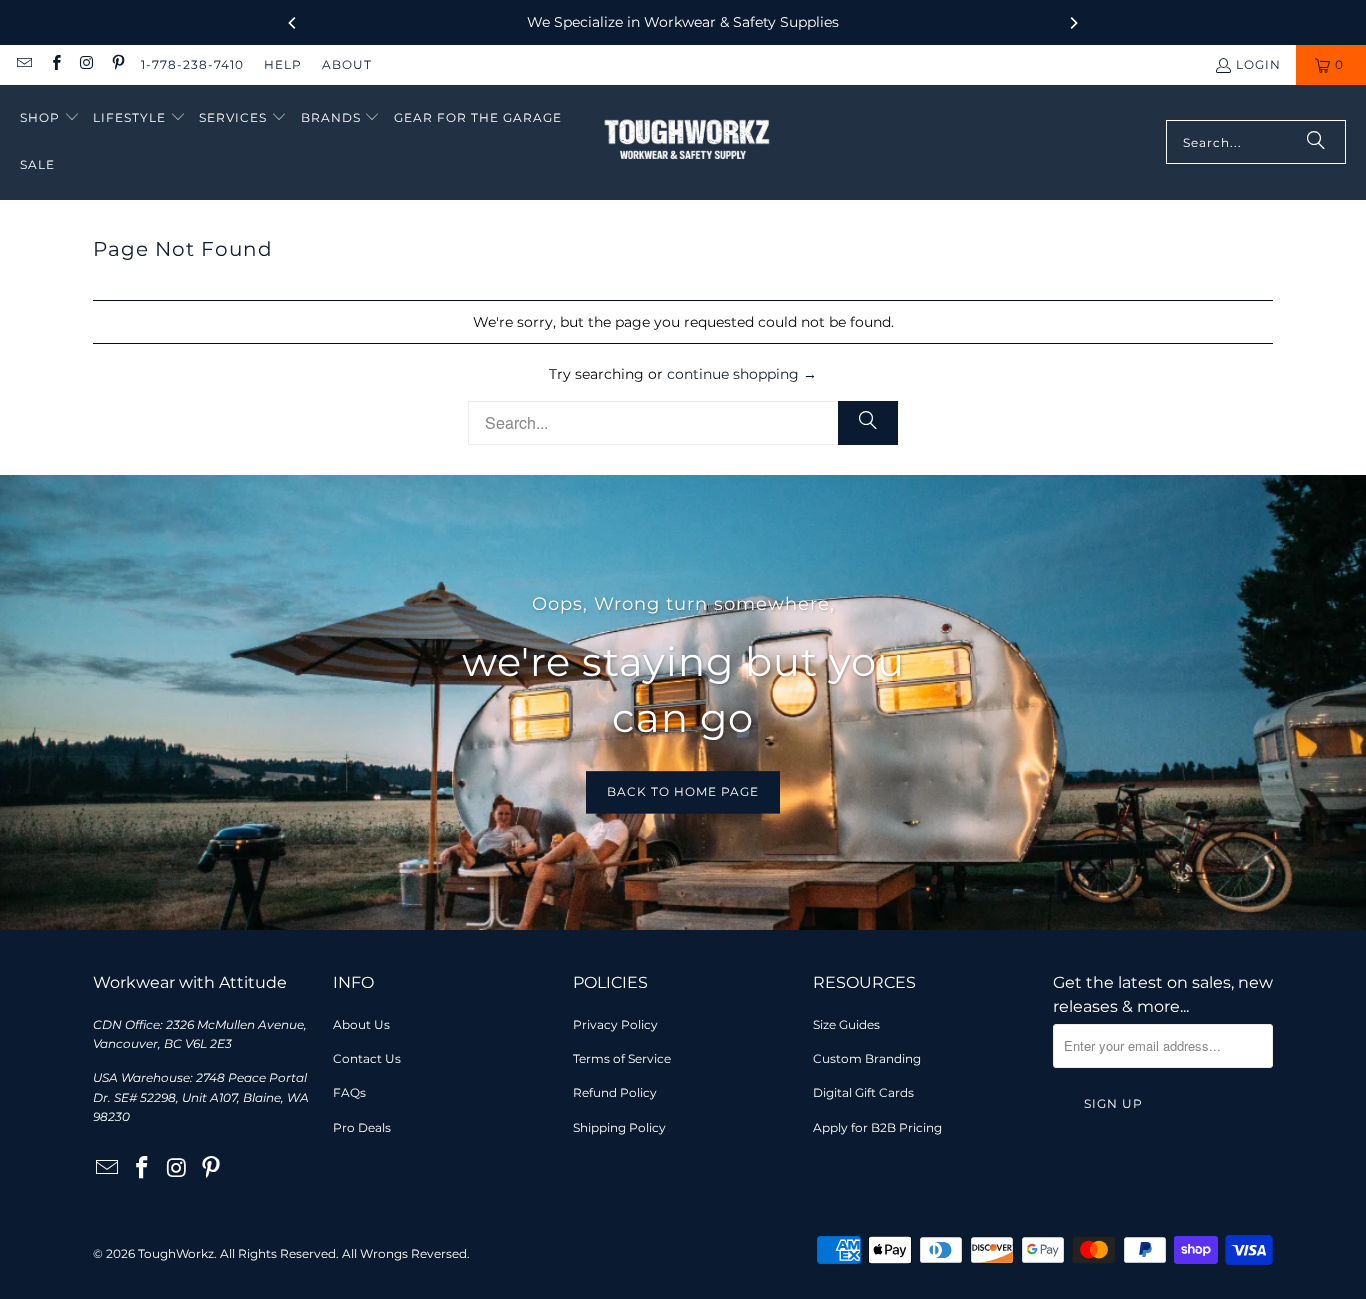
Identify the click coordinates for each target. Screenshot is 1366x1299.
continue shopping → (742, 374)
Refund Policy (615, 1092)
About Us (361, 1024)
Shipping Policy (619, 1127)
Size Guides (846, 1024)
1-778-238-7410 (192, 64)
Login (1258, 64)
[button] (50, 118)
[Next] (1073, 23)
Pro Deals (362, 1127)
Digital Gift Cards (863, 1092)
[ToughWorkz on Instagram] (86, 64)
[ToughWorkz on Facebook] (54, 64)
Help (283, 64)
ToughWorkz (176, 1253)
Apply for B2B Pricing (877, 1127)
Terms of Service (622, 1058)
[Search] (1316, 142)
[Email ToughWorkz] (23, 64)
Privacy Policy (615, 1024)
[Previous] (293, 23)
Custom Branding (867, 1058)
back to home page (683, 791)
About (347, 64)
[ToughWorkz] (687, 142)
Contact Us (367, 1058)
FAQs (349, 1092)
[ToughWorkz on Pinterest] (117, 64)
